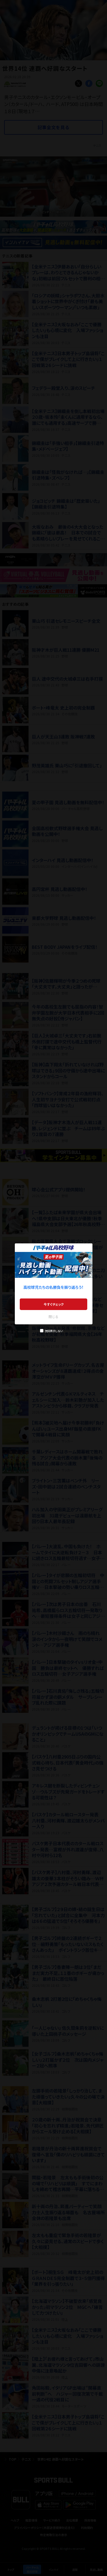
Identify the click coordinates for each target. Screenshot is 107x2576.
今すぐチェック (54, 1304)
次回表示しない (54, 1331)
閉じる (54, 1316)
